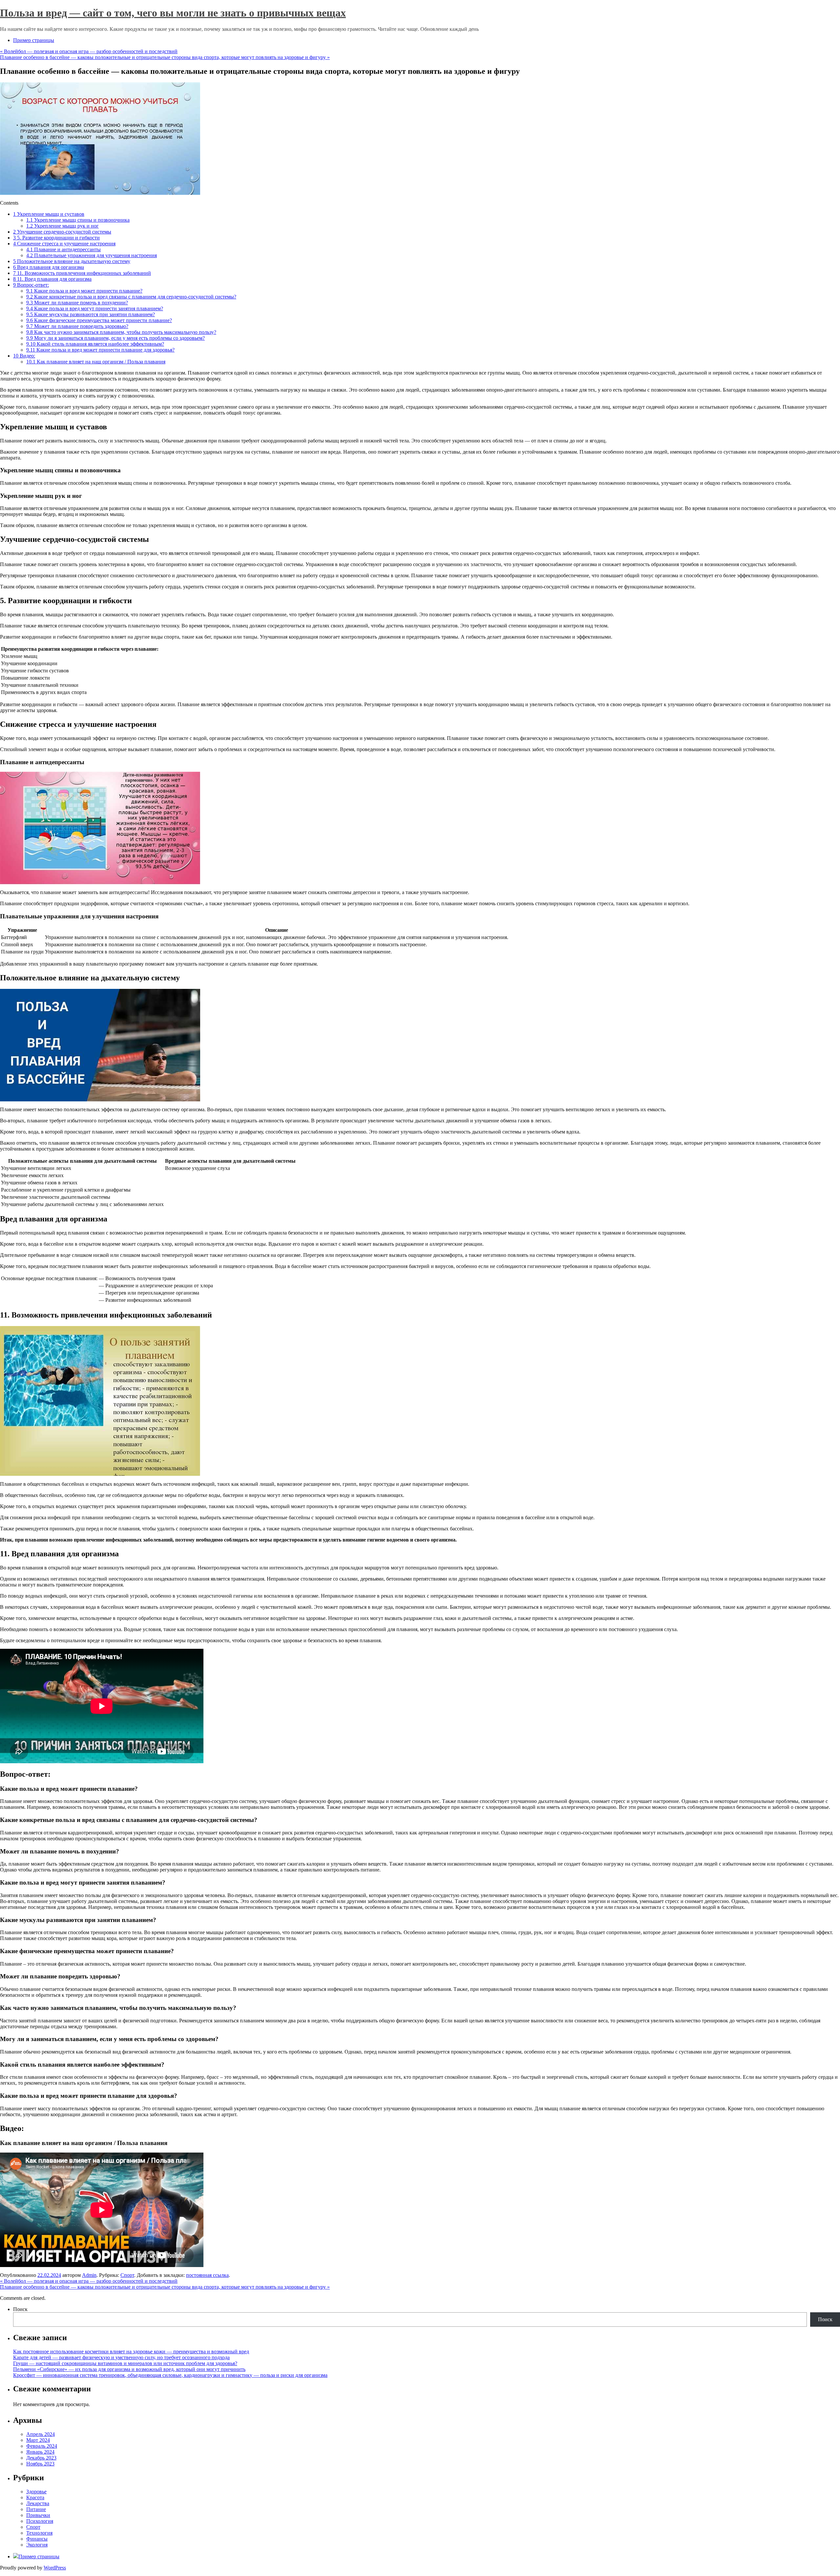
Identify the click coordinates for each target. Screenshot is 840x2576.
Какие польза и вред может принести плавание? (84, 291)
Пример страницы (34, 40)
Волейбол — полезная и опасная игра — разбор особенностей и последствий (89, 51)
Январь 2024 (40, 2452)
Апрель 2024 (41, 2434)
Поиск (20, 2309)
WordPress (55, 2568)
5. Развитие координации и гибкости (56, 238)
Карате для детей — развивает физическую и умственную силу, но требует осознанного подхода (121, 2357)
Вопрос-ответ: (31, 285)
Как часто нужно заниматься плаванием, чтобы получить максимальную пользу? (121, 332)
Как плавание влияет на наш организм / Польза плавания (96, 362)
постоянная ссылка (207, 2275)
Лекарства (38, 2503)
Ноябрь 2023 (40, 2464)
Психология (40, 2521)
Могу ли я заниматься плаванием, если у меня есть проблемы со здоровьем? (115, 338)
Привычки (38, 2515)
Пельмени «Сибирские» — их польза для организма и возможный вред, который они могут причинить (129, 2369)
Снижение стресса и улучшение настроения (64, 244)
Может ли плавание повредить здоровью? (77, 326)
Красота (35, 2497)
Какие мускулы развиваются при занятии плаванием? (91, 314)
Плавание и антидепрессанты (63, 249)
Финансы (37, 2539)
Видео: (24, 356)
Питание (36, 2509)
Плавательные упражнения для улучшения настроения (92, 255)
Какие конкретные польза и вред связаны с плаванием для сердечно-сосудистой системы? (131, 297)
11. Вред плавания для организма (52, 279)
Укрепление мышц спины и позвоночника (78, 220)
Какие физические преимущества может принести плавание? (99, 320)
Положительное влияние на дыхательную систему (72, 261)
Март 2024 (38, 2440)
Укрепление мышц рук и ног (63, 226)
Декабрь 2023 (41, 2458)
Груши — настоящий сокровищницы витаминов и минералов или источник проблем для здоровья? (125, 2363)
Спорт (127, 2275)
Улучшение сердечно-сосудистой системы (62, 232)
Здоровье (36, 2492)
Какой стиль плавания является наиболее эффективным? (95, 344)
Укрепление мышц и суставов (49, 214)
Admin (89, 2275)
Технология (39, 2533)
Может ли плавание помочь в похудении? (77, 303)
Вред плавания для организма (49, 267)
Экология (37, 2545)
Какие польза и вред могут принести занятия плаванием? (95, 308)
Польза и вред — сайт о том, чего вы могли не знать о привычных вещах (173, 13)
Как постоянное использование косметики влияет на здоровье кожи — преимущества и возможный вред (131, 2351)
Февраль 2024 (42, 2446)
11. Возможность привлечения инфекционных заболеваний (82, 273)
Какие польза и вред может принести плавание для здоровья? (100, 350)
